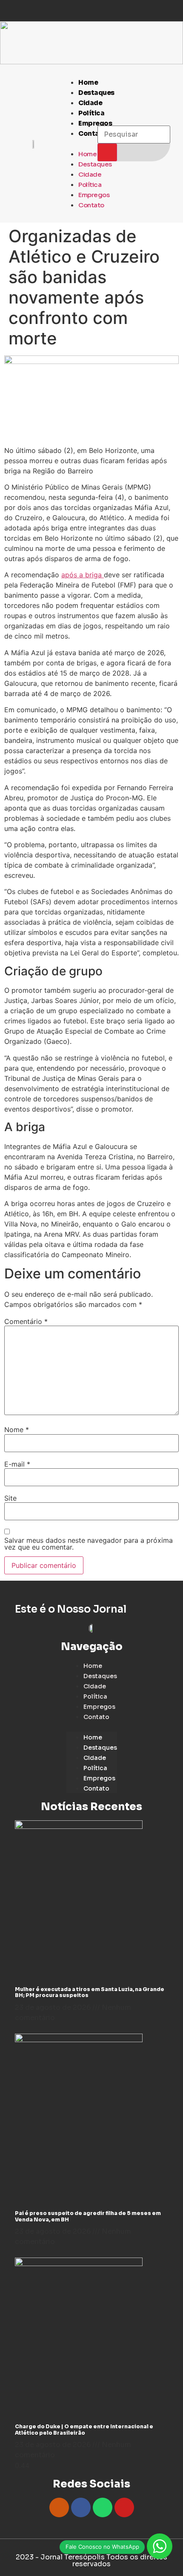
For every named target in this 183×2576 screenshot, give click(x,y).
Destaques (96, 93)
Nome (17, 1430)
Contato (93, 133)
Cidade (90, 103)
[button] (73, 143)
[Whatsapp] (103, 2507)
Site (10, 1498)
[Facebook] (81, 2507)
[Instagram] (59, 2507)
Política (91, 113)
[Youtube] (124, 2507)
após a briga (83, 575)
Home (88, 82)
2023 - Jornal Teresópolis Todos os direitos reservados (91, 2560)
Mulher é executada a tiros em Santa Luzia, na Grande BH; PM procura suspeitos (90, 1992)
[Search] (107, 152)
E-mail (17, 1464)
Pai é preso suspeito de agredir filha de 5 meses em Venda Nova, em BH (88, 2216)
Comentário (26, 1321)
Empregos (94, 195)
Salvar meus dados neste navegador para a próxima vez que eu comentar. (89, 1544)
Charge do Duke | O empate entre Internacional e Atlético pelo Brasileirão (84, 2429)
